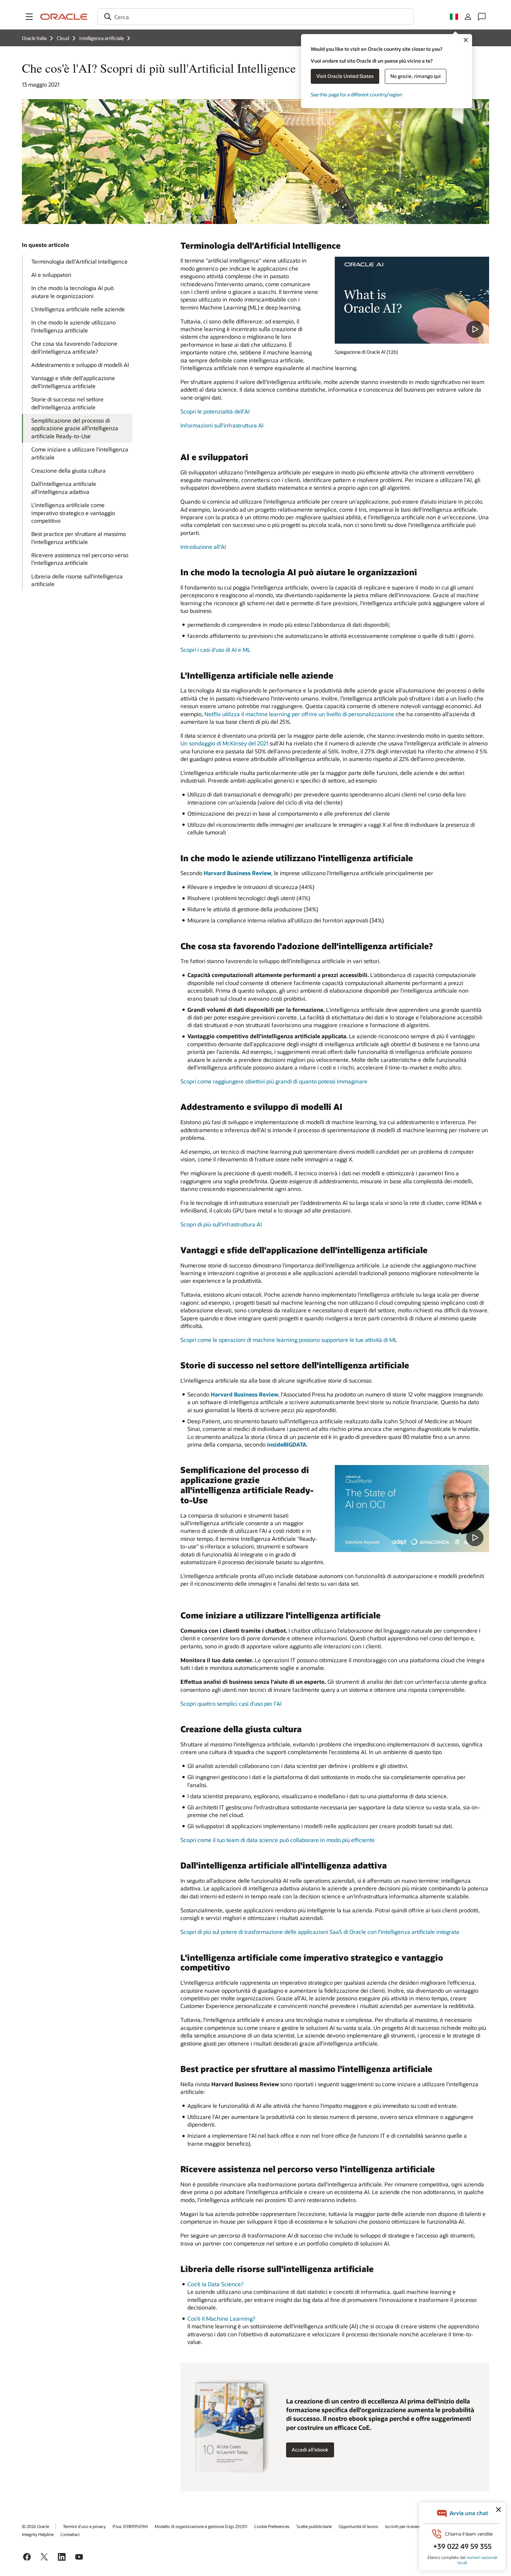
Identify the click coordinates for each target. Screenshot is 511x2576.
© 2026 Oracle (35, 2526)
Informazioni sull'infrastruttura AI (222, 425)
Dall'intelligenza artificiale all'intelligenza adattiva (64, 487)
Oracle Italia (34, 38)
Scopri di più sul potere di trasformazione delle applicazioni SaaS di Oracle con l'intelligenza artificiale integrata (320, 1932)
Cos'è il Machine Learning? (221, 2318)
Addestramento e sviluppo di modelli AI (80, 365)
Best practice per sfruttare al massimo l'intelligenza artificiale (79, 538)
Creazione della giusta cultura (68, 470)
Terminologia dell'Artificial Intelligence (79, 261)
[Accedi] (468, 17)
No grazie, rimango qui (416, 76)
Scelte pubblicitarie (314, 2526)
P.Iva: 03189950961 (130, 2526)
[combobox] (255, 17)
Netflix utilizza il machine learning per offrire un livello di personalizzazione (299, 714)
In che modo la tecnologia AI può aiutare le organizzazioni (72, 292)
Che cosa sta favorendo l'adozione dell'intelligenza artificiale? (74, 347)
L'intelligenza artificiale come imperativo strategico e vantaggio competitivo (73, 513)
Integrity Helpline (38, 2534)
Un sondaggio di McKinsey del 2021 (224, 743)
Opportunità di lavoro (358, 2526)
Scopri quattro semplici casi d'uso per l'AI (231, 1703)
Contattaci (70, 2534)
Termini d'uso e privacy (84, 2526)
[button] (29, 17)
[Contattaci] (482, 17)
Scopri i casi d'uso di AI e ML (216, 650)
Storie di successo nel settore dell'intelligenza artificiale (67, 403)
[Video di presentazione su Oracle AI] (412, 300)
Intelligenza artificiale (102, 38)
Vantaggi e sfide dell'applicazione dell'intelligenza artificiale (73, 382)
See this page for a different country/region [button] (356, 94)
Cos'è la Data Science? (215, 2284)
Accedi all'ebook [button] (310, 2450)
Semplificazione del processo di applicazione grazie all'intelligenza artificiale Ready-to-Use (75, 428)
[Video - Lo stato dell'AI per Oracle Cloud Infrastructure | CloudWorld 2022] (412, 1509)
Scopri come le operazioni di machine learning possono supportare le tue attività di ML (289, 1340)
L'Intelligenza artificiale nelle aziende (78, 309)
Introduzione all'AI (203, 547)
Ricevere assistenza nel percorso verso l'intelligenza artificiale (80, 559)
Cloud (63, 38)
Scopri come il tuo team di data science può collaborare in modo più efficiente (278, 1840)
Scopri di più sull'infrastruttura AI (221, 1224)
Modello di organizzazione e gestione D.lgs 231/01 (201, 2526)
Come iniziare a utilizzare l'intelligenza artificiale (80, 453)
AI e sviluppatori (51, 275)
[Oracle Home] (64, 17)
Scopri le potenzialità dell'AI (215, 411)
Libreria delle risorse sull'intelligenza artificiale (77, 580)
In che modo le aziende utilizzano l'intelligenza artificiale (74, 326)
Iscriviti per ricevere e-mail (409, 2526)
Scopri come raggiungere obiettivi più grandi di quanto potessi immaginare (274, 1081)
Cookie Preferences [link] (272, 2526)
